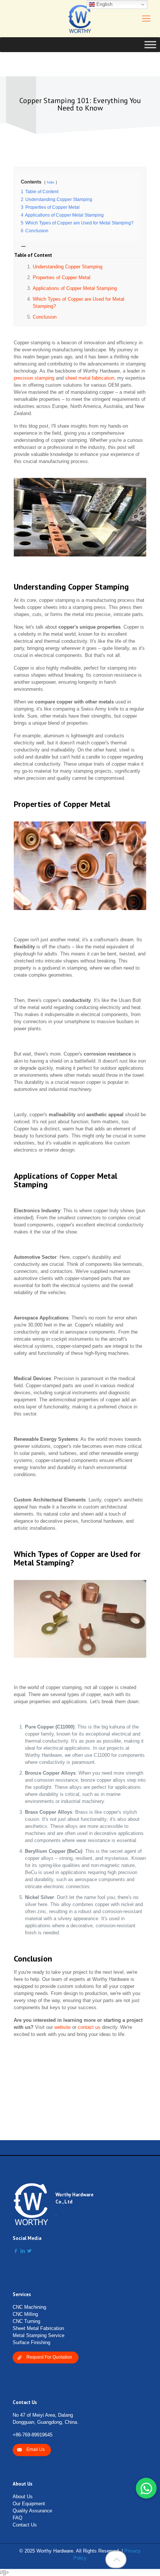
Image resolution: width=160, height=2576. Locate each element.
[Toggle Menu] (150, 44)
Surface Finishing (31, 2342)
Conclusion (45, 317)
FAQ (17, 2518)
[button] (146, 2488)
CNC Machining (29, 2307)
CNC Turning (26, 2321)
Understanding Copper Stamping (68, 267)
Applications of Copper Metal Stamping (75, 288)
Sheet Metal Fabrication (38, 2328)
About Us (23, 2497)
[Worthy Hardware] (80, 19)
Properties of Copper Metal (62, 277)
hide (51, 182)
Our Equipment (29, 2504)
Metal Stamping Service (39, 2335)
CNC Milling (25, 2314)
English (104, 4)
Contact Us (25, 2525)
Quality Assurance (32, 2511)
